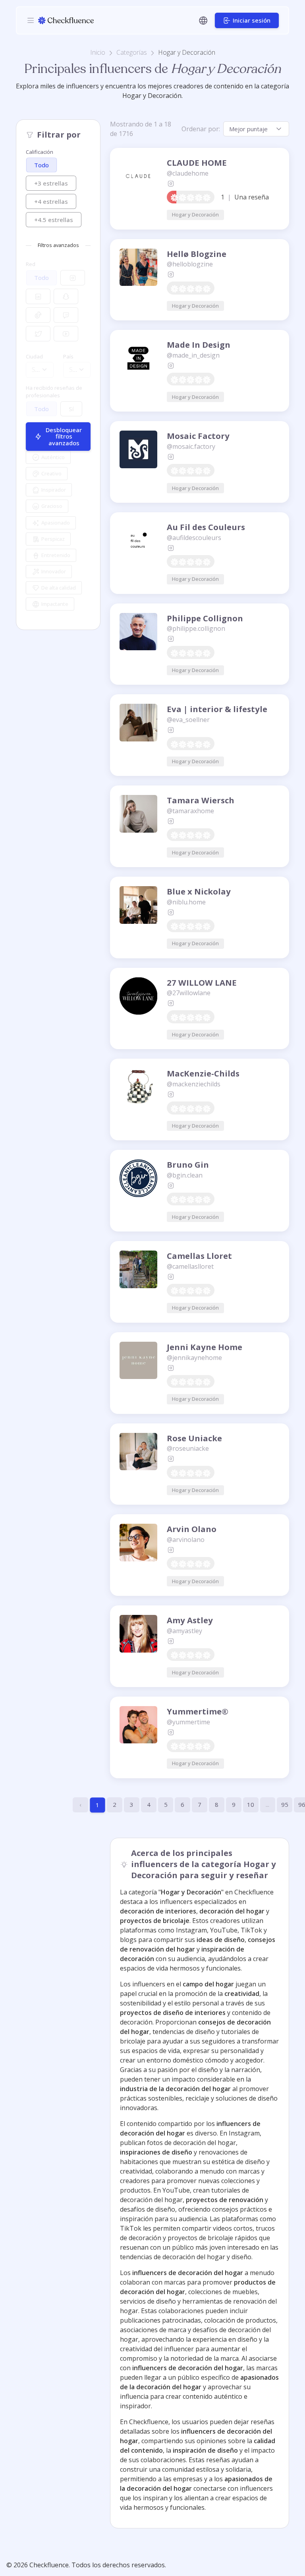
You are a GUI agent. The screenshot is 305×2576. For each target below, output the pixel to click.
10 (251, 1804)
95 (285, 1804)
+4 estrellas (51, 201)
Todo (41, 165)
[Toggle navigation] (31, 20)
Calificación (40, 152)
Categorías (132, 52)
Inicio (98, 52)
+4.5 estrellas (54, 220)
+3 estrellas (51, 183)
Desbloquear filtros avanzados (64, 436)
